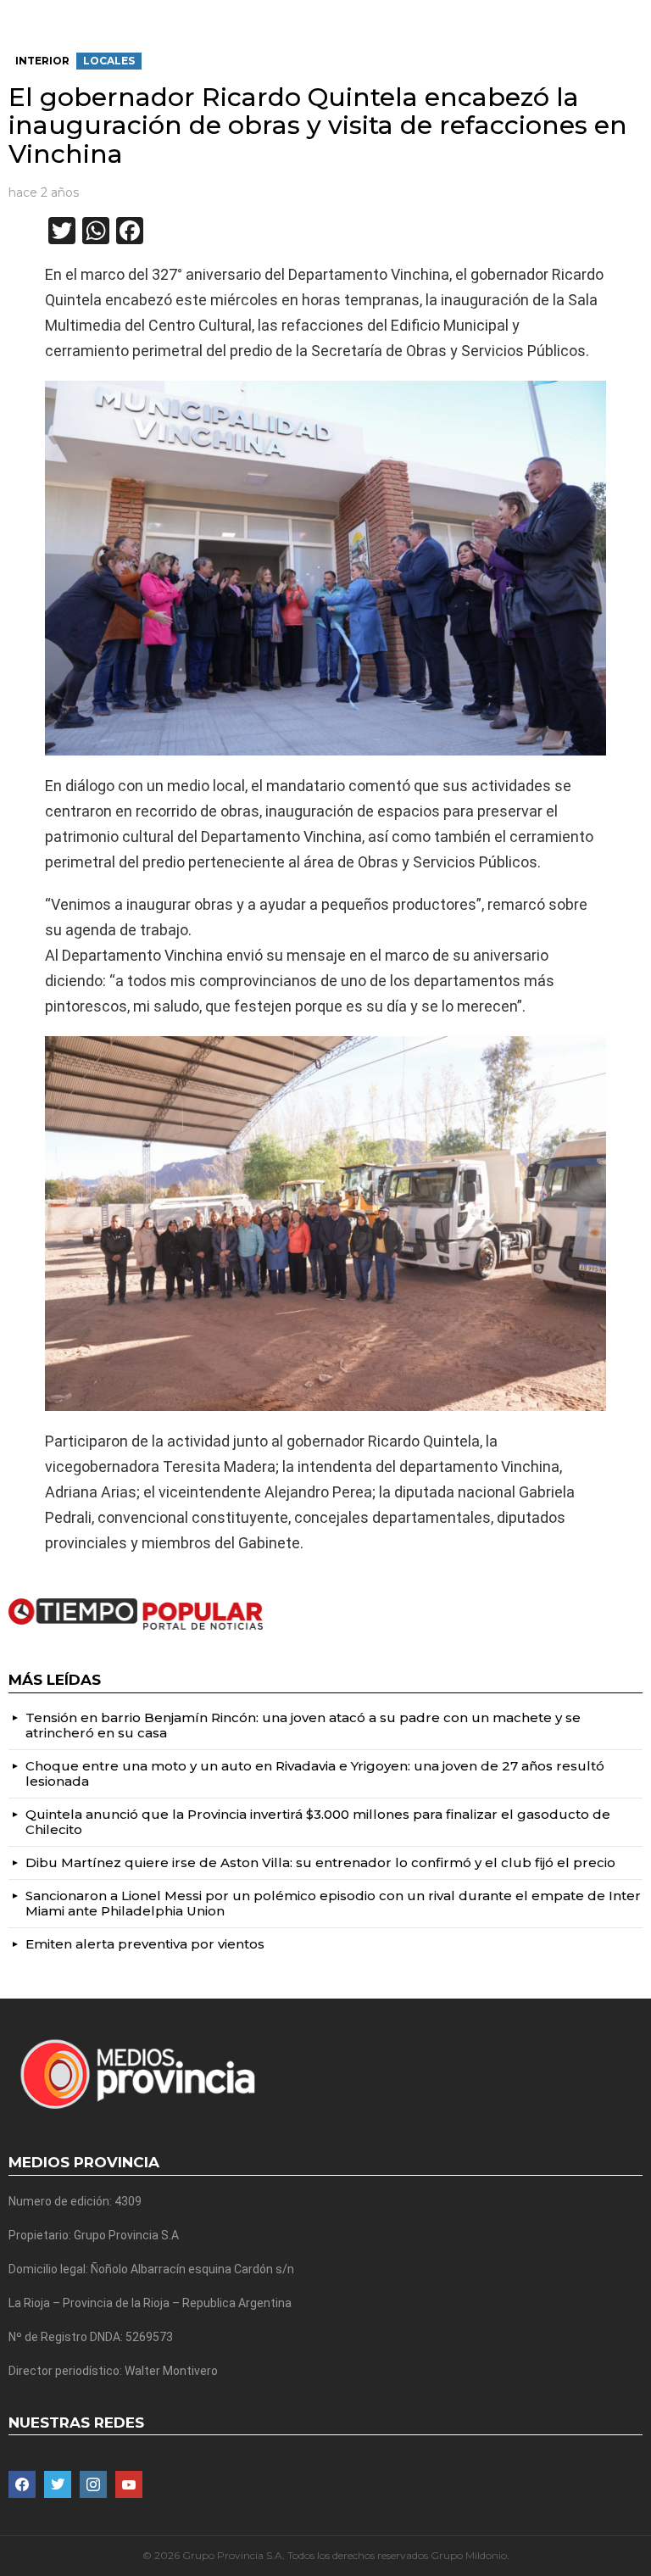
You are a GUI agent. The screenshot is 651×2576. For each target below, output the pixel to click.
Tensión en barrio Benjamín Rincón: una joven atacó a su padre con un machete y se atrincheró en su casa (303, 1725)
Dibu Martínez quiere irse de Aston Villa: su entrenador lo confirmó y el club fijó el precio (320, 1862)
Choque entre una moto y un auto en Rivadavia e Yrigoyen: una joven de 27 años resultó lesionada (315, 1773)
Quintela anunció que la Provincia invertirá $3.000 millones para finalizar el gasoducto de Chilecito (318, 1822)
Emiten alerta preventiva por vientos (145, 1944)
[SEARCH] (636, 14)
